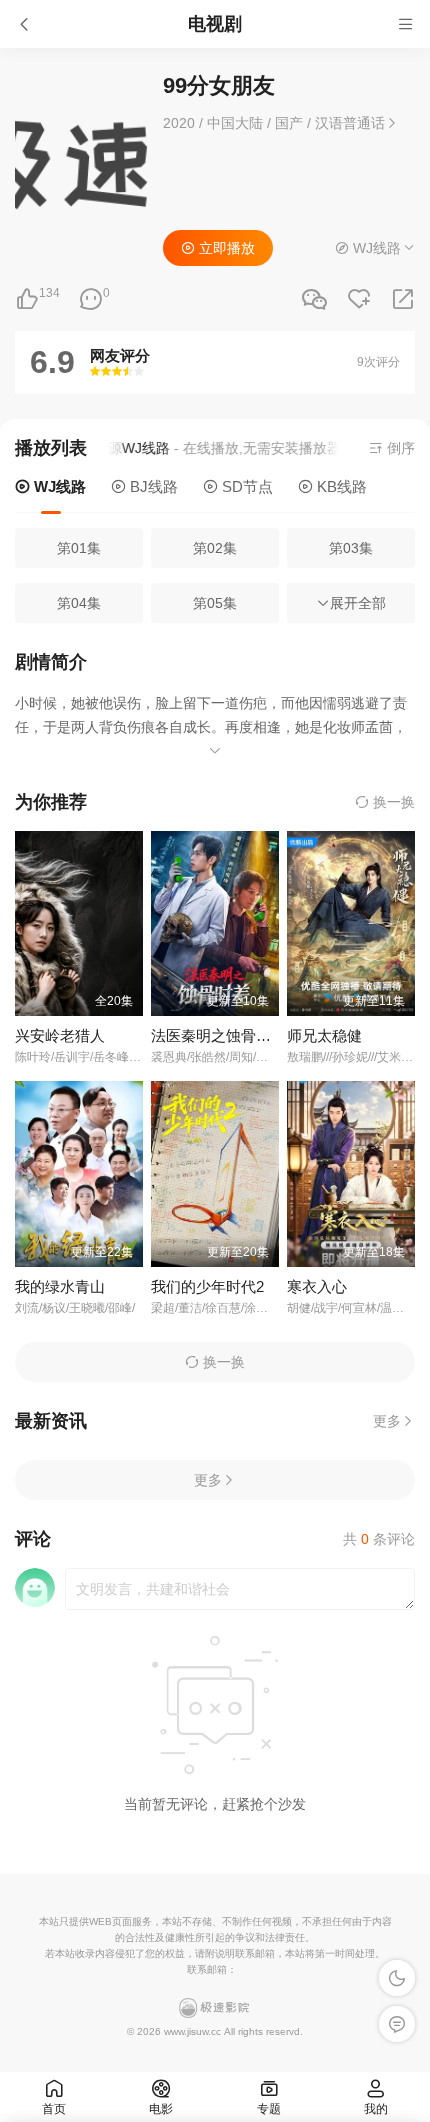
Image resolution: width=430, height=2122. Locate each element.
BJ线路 (152, 486)
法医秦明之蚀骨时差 (218, 1035)
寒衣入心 (317, 1286)
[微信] (314, 300)
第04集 (79, 603)
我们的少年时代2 (207, 1286)
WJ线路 (58, 486)
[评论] (91, 299)
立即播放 (225, 248)
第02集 (215, 548)
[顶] (27, 299)
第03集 (351, 548)
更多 (387, 1421)
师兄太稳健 (324, 1035)
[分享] (403, 299)
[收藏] (359, 299)
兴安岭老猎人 (60, 1035)
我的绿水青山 (60, 1286)
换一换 (392, 802)
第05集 (215, 603)
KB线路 (340, 486)
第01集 (79, 548)
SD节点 (245, 486)
